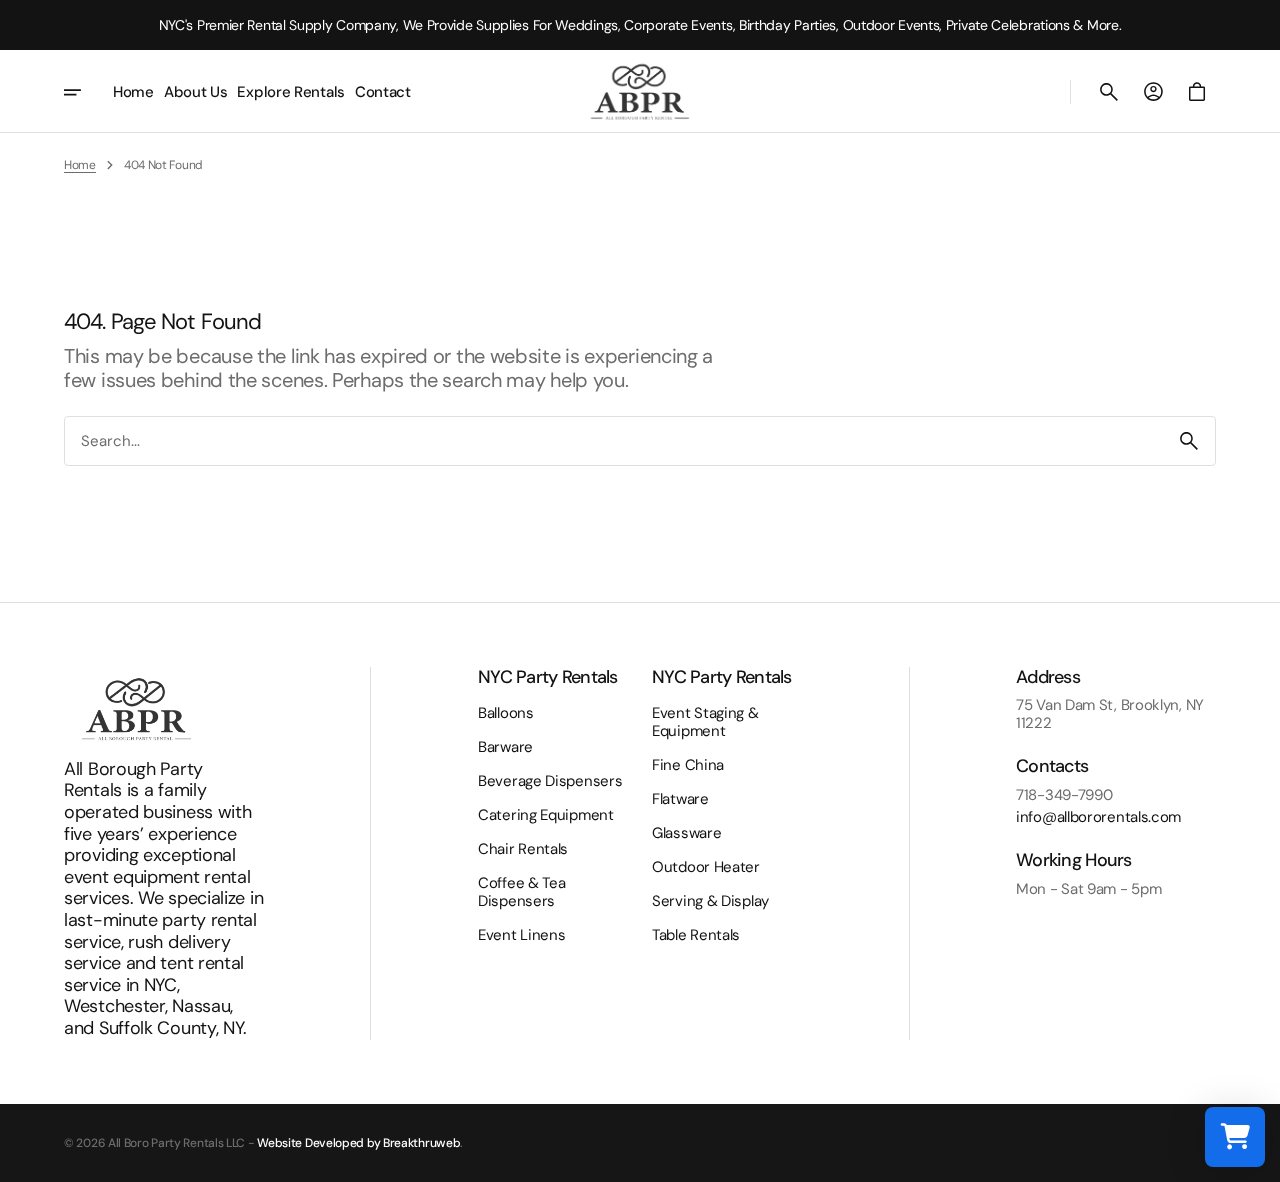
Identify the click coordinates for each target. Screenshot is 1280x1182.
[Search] (1189, 441)
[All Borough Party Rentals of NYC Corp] (640, 91)
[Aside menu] (86, 92)
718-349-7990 (1064, 795)
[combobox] (614, 440)
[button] (1109, 92)
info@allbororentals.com (1098, 817)
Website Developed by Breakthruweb (358, 1143)
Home (80, 165)
